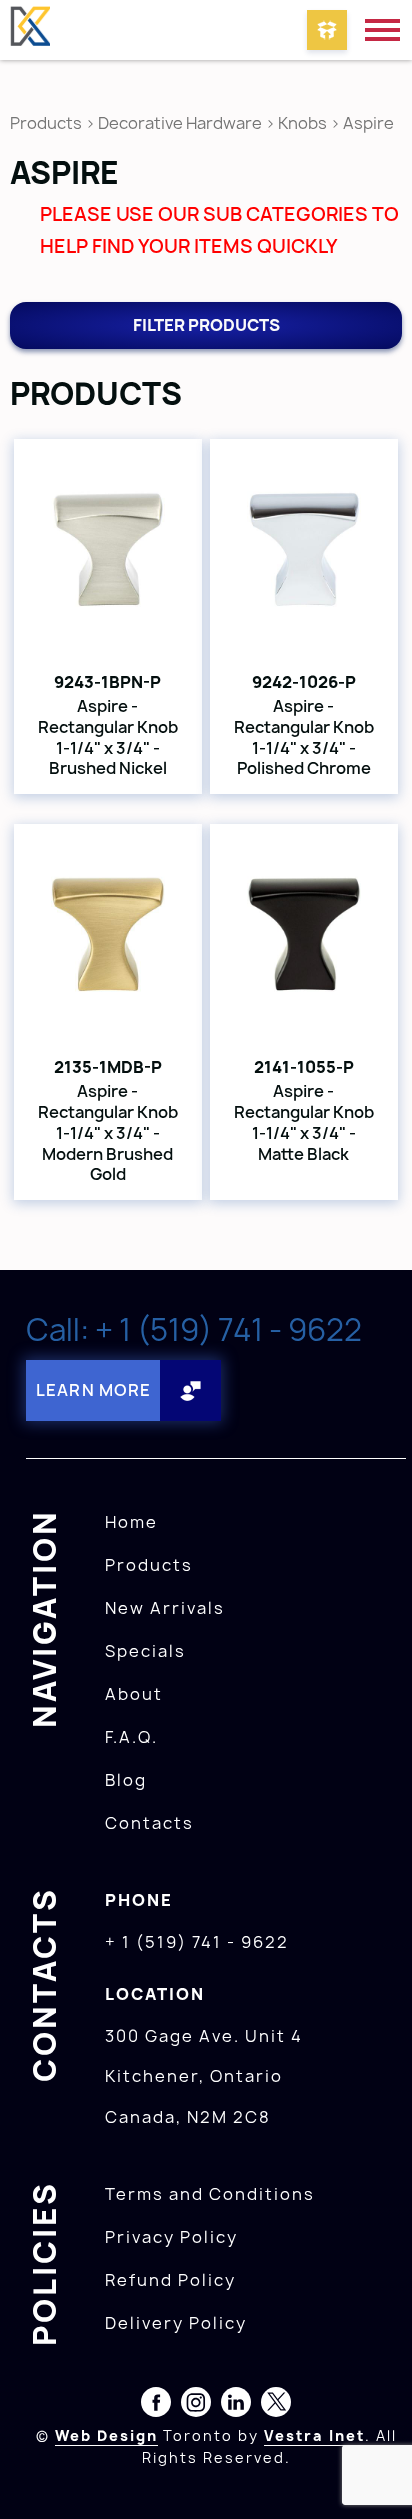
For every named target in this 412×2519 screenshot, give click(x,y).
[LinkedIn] (236, 2406)
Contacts (149, 1823)
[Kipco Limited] (30, 30)
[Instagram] (196, 2406)
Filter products (206, 325)
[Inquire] (327, 30)
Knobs (302, 123)
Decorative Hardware (180, 123)
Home (131, 1522)
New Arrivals (165, 1608)
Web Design (106, 2435)
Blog (126, 1780)
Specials (145, 1651)
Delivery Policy (176, 2323)
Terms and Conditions (210, 2194)
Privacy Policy (171, 2237)
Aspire (368, 123)
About (134, 1694)
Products (46, 123)
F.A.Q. (131, 1737)
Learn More (93, 1390)
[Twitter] (276, 2406)
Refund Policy (170, 2280)
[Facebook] (156, 2406)
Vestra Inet (314, 2435)
